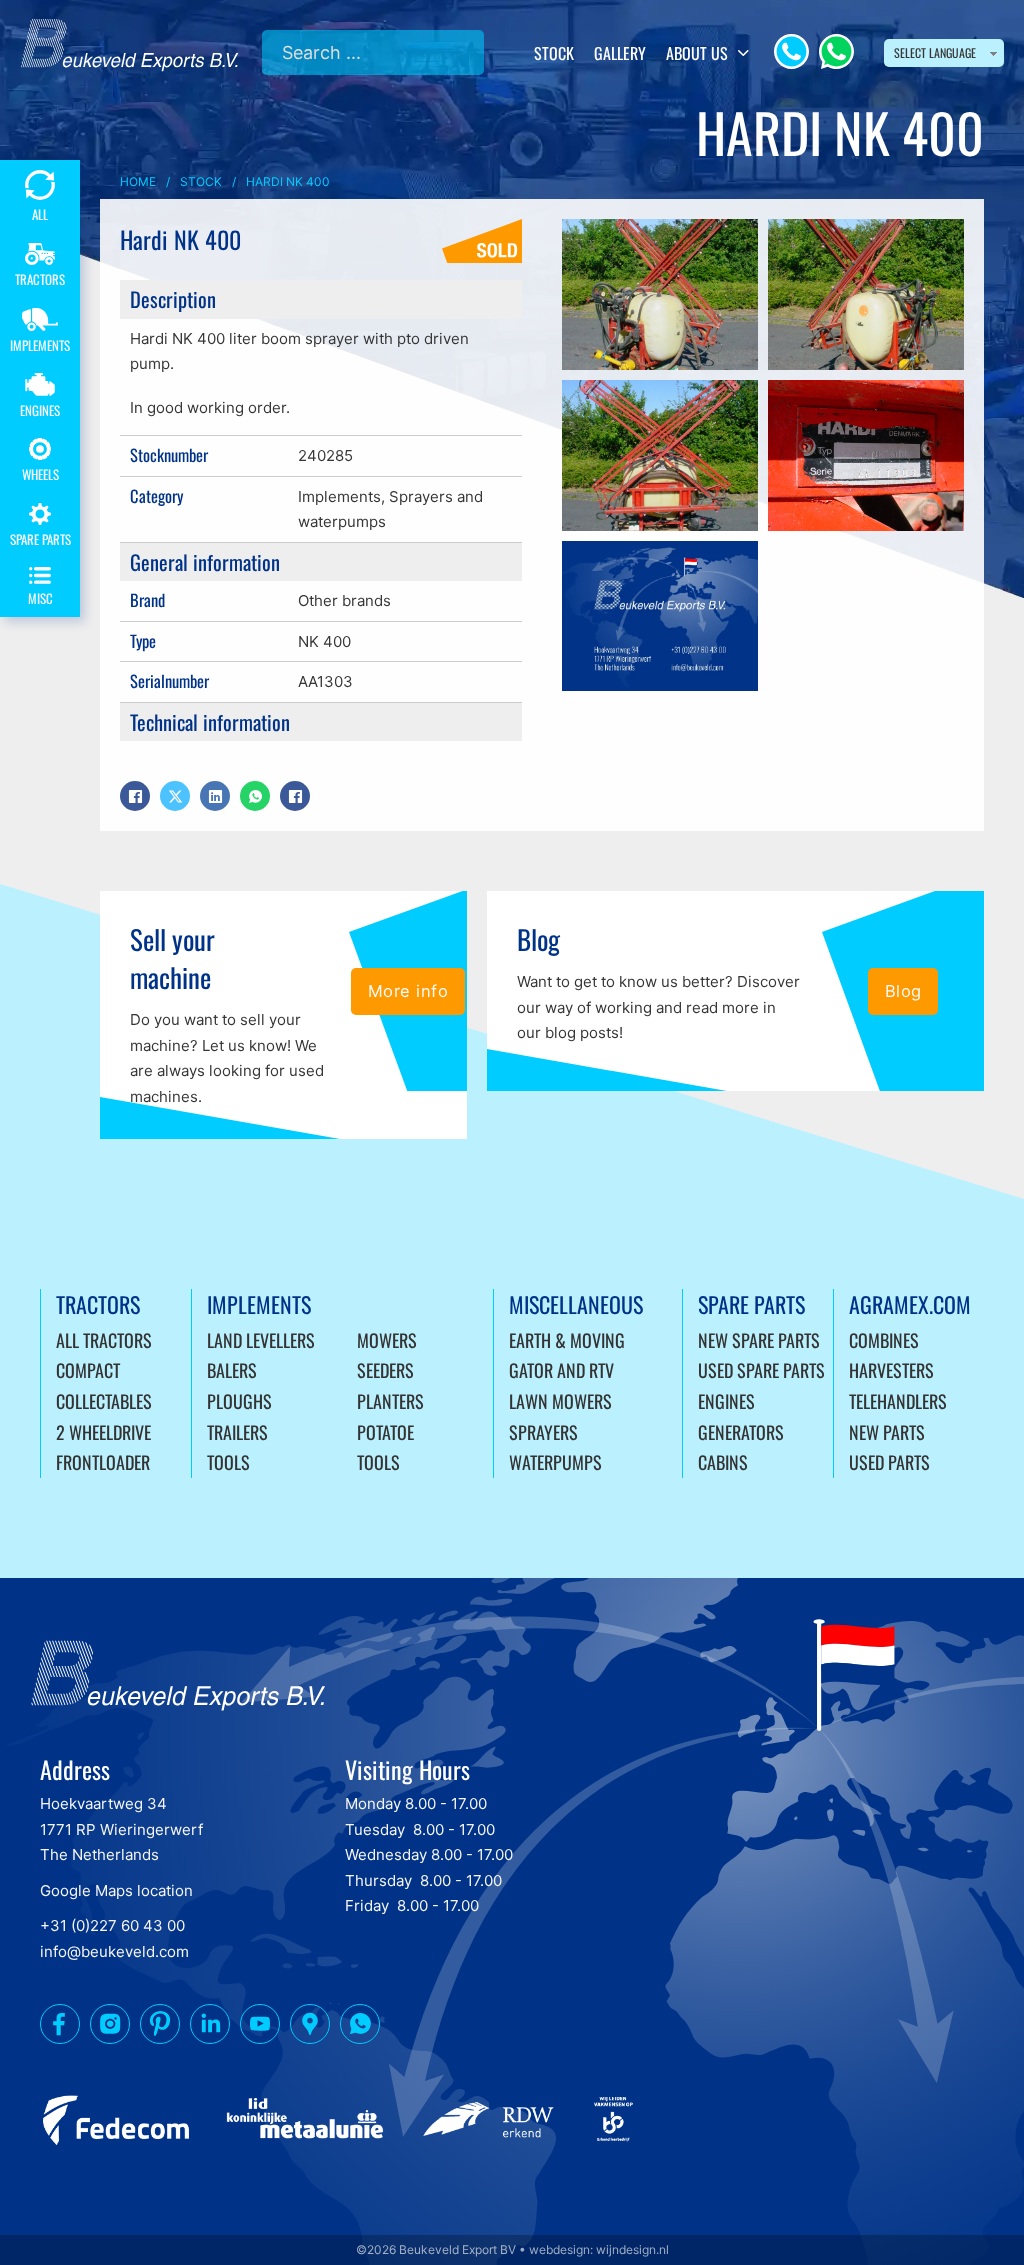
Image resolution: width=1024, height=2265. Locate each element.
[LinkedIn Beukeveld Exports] (210, 2028)
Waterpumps (555, 1462)
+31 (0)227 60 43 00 (112, 1925)
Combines (884, 1340)
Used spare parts (761, 1370)
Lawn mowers (560, 1401)
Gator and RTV (561, 1370)
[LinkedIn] (215, 796)
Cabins (723, 1462)
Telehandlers (898, 1401)
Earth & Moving (567, 1340)
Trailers (237, 1432)
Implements (339, 496)
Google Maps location (116, 1890)
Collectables (104, 1401)
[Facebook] (135, 796)
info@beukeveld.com (114, 1951)
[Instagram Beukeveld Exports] (110, 2028)
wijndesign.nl (632, 2249)
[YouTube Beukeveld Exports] (260, 2028)
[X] (175, 796)
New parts (887, 1432)
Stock (554, 53)
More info (408, 991)
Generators (741, 1432)
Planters (390, 1401)
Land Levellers (261, 1340)
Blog (903, 991)
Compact (88, 1370)
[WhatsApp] (836, 51)
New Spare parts (759, 1340)
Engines (726, 1401)
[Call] (791, 51)
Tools (228, 1462)
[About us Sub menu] (743, 53)
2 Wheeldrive (103, 1432)
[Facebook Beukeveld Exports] (60, 2028)
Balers (232, 1370)
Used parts (889, 1462)
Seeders (385, 1370)
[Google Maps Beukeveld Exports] (310, 2028)
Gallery (620, 53)
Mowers (387, 1340)
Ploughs (239, 1401)
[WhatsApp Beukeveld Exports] (360, 2028)
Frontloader (103, 1462)
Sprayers (543, 1432)
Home (138, 181)
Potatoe (385, 1432)
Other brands (344, 600)
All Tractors (104, 1340)
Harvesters (891, 1370)
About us (697, 53)
